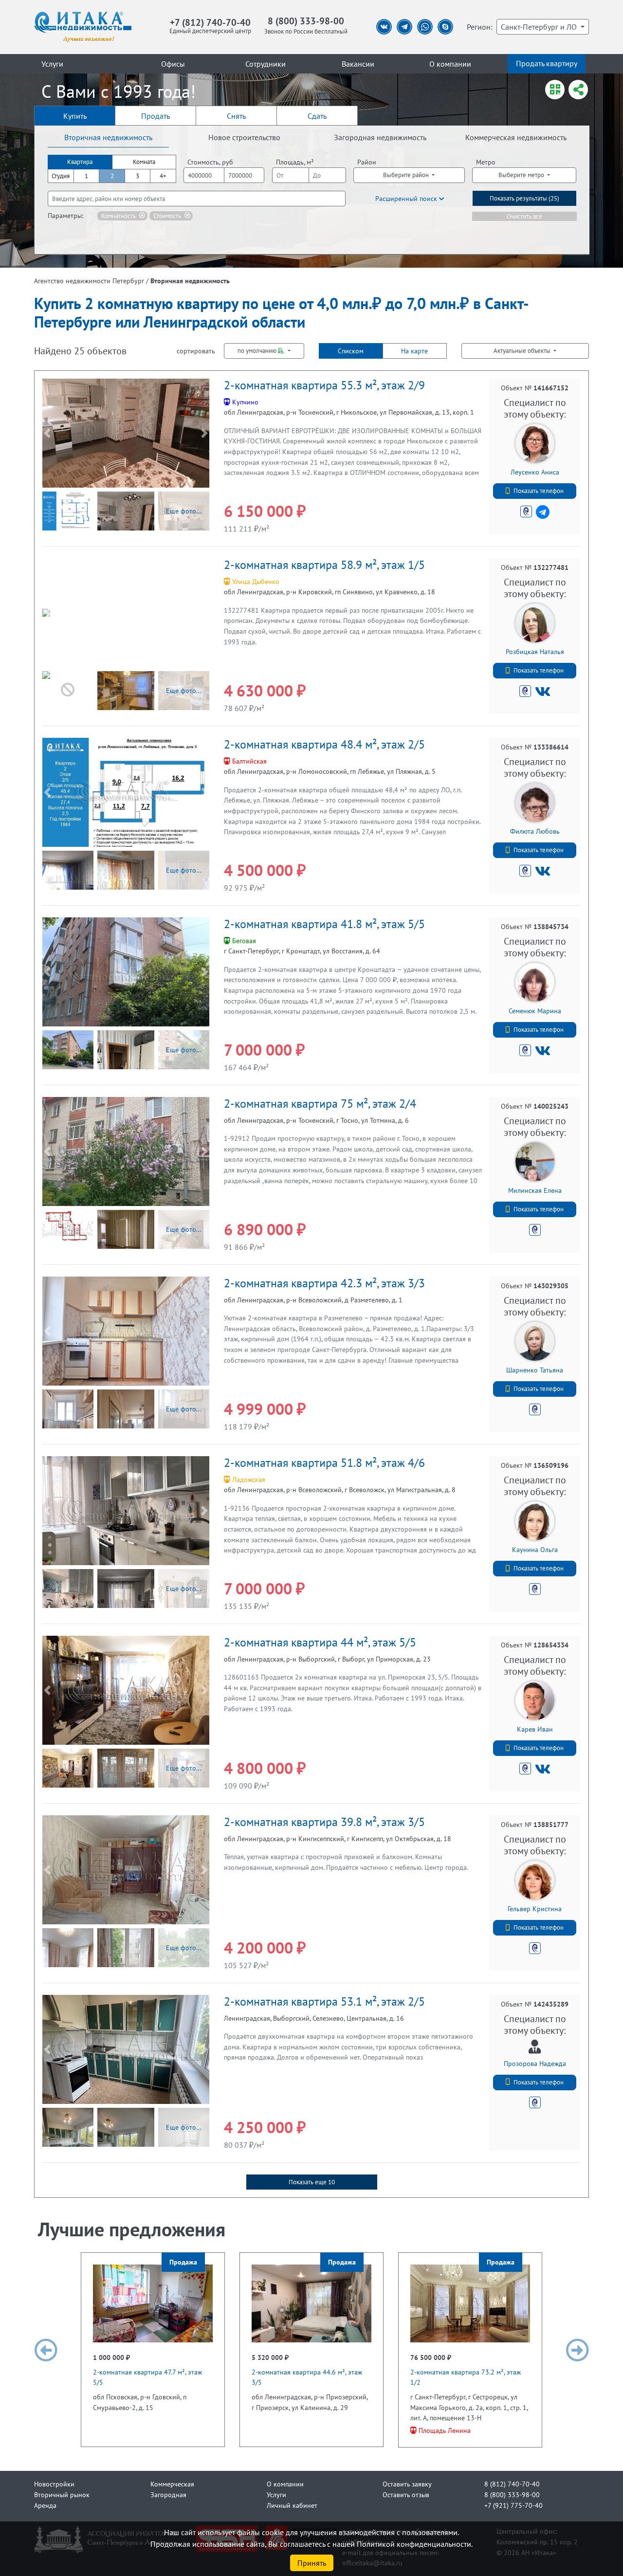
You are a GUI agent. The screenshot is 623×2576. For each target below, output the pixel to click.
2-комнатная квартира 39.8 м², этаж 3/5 (324, 1822)
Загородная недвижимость (380, 137)
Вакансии (358, 64)
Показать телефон (539, 491)
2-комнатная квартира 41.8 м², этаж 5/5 (324, 924)
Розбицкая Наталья (535, 651)
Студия (61, 176)
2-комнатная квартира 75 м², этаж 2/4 (320, 1104)
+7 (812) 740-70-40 (210, 22)
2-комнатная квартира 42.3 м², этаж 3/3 (324, 1283)
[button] (47, 433)
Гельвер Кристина (535, 1909)
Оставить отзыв (406, 2494)
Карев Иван (535, 1729)
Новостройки (54, 2484)
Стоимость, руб (210, 162)
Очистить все (524, 216)
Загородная (168, 2494)
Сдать (317, 116)
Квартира (80, 162)
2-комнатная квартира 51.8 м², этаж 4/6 (324, 1463)
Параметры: (65, 215)
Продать (156, 116)
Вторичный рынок (62, 2494)
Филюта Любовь (535, 831)
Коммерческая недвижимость (516, 137)
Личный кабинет (292, 2505)
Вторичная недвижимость (108, 137)
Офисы (173, 64)
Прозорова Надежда (535, 2063)
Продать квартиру (547, 63)
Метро (486, 162)
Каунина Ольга (535, 1549)
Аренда (45, 2505)
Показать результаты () (524, 198)
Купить (75, 116)
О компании (450, 64)
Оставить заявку (407, 2484)
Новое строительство (244, 137)
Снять (236, 116)
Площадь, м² (295, 162)
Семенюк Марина (535, 1011)
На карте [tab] (414, 351)
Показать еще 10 (312, 2182)
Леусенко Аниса (535, 472)
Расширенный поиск (407, 198)
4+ (163, 176)
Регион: (480, 27)
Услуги (52, 64)
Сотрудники (266, 64)
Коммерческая (172, 2484)
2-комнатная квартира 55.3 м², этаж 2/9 (324, 385)
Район (367, 162)
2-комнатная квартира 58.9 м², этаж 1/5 (324, 565)
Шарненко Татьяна (535, 1370)
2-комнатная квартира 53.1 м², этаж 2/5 (324, 2001)
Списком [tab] (351, 351)
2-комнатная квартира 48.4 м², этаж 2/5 (324, 744)
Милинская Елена (535, 1190)
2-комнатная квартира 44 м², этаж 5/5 (320, 1642)
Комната (144, 162)
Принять (312, 2563)
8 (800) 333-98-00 (306, 21)
